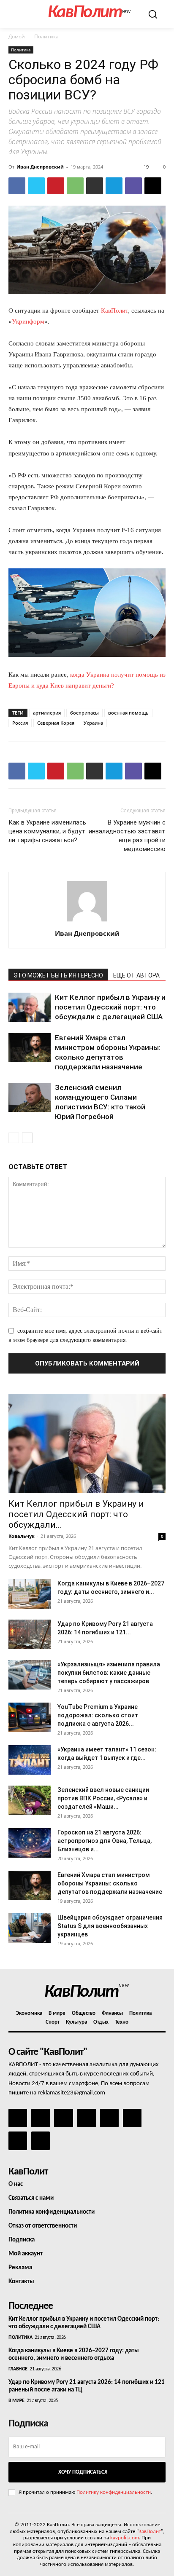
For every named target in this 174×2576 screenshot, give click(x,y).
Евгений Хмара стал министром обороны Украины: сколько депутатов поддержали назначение (110, 1883)
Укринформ (28, 321)
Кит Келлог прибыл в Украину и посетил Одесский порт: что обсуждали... (76, 1514)
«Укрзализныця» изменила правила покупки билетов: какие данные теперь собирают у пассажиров (109, 1673)
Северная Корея (56, 723)
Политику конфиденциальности (114, 2492)
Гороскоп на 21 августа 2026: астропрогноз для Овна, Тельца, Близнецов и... (105, 1841)
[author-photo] (87, 922)
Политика (46, 36)
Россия (20, 723)
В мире (16, 2401)
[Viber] (133, 186)
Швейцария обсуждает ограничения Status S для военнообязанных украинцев (110, 1926)
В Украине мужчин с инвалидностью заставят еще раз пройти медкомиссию (127, 836)
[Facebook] (17, 186)
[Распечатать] (95, 186)
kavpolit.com (125, 2538)
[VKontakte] (18, 2141)
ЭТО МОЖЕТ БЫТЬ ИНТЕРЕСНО (58, 975)
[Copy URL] (153, 186)
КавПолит (114, 311)
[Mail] (63, 2118)
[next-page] (27, 1138)
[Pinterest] (56, 186)
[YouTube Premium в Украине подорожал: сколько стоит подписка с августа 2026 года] (30, 1717)
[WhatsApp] (75, 186)
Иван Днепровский (40, 167)
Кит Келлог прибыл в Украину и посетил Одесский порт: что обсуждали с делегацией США (110, 1007)
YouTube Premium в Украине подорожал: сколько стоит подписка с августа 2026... (98, 1715)
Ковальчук (22, 1536)
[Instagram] (41, 2118)
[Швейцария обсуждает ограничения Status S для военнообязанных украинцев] (30, 1928)
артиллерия (47, 713)
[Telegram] (114, 186)
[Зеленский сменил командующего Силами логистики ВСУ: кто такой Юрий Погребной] (30, 1097)
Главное (18, 2369)
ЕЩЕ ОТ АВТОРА (136, 975)
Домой (17, 36)
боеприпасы (84, 713)
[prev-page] (14, 1138)
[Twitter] (36, 186)
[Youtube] (41, 2141)
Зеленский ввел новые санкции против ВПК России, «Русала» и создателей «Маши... (103, 1798)
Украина (93, 723)
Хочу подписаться (83, 2472)
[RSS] (87, 2118)
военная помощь (128, 713)
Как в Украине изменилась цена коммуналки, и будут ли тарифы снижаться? (47, 831)
